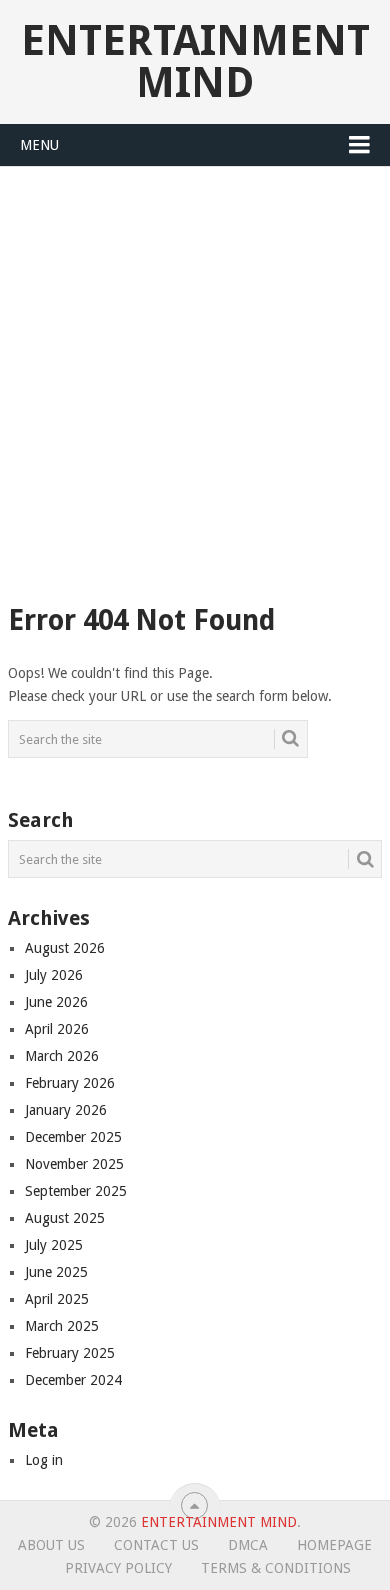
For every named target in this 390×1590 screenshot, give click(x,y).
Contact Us (156, 1545)
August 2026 (65, 948)
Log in (44, 1460)
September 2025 (76, 1191)
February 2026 (70, 1083)
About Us (51, 1545)
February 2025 (70, 1353)
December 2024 (73, 1380)
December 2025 (73, 1137)
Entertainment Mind (195, 61)
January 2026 (66, 1110)
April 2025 (57, 1299)
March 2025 (62, 1326)
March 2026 (62, 1056)
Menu (39, 145)
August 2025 (65, 1218)
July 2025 (54, 1245)
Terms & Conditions (276, 1568)
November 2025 (74, 1164)
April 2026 (57, 1029)
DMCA (248, 1545)
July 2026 (54, 975)
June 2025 (56, 1272)
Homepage (334, 1545)
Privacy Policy (118, 1568)
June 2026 (56, 1002)
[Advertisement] (195, 372)
